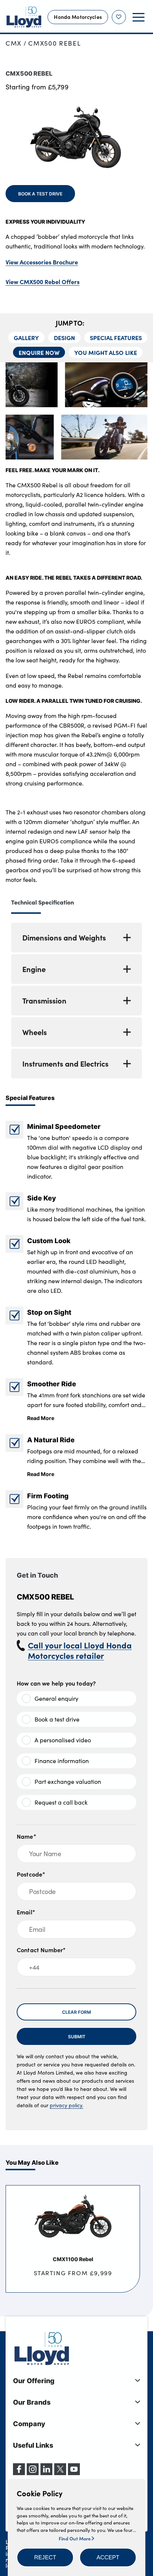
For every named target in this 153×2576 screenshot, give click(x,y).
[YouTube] (74, 2473)
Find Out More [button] (75, 2538)
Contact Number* (41, 1950)
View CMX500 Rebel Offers (43, 281)
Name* (27, 1836)
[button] (45, 2557)
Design (64, 337)
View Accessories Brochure (42, 262)
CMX (14, 43)
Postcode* (31, 1874)
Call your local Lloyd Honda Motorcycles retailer (80, 1650)
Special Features (116, 337)
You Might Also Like (106, 352)
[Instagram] (33, 2473)
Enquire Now (39, 352)
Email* (26, 1912)
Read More (41, 1418)
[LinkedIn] (46, 2473)
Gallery (26, 337)
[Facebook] (19, 2473)
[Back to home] (24, 17)
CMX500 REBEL (54, 43)
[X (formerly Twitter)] (60, 2473)
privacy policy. (66, 2105)
